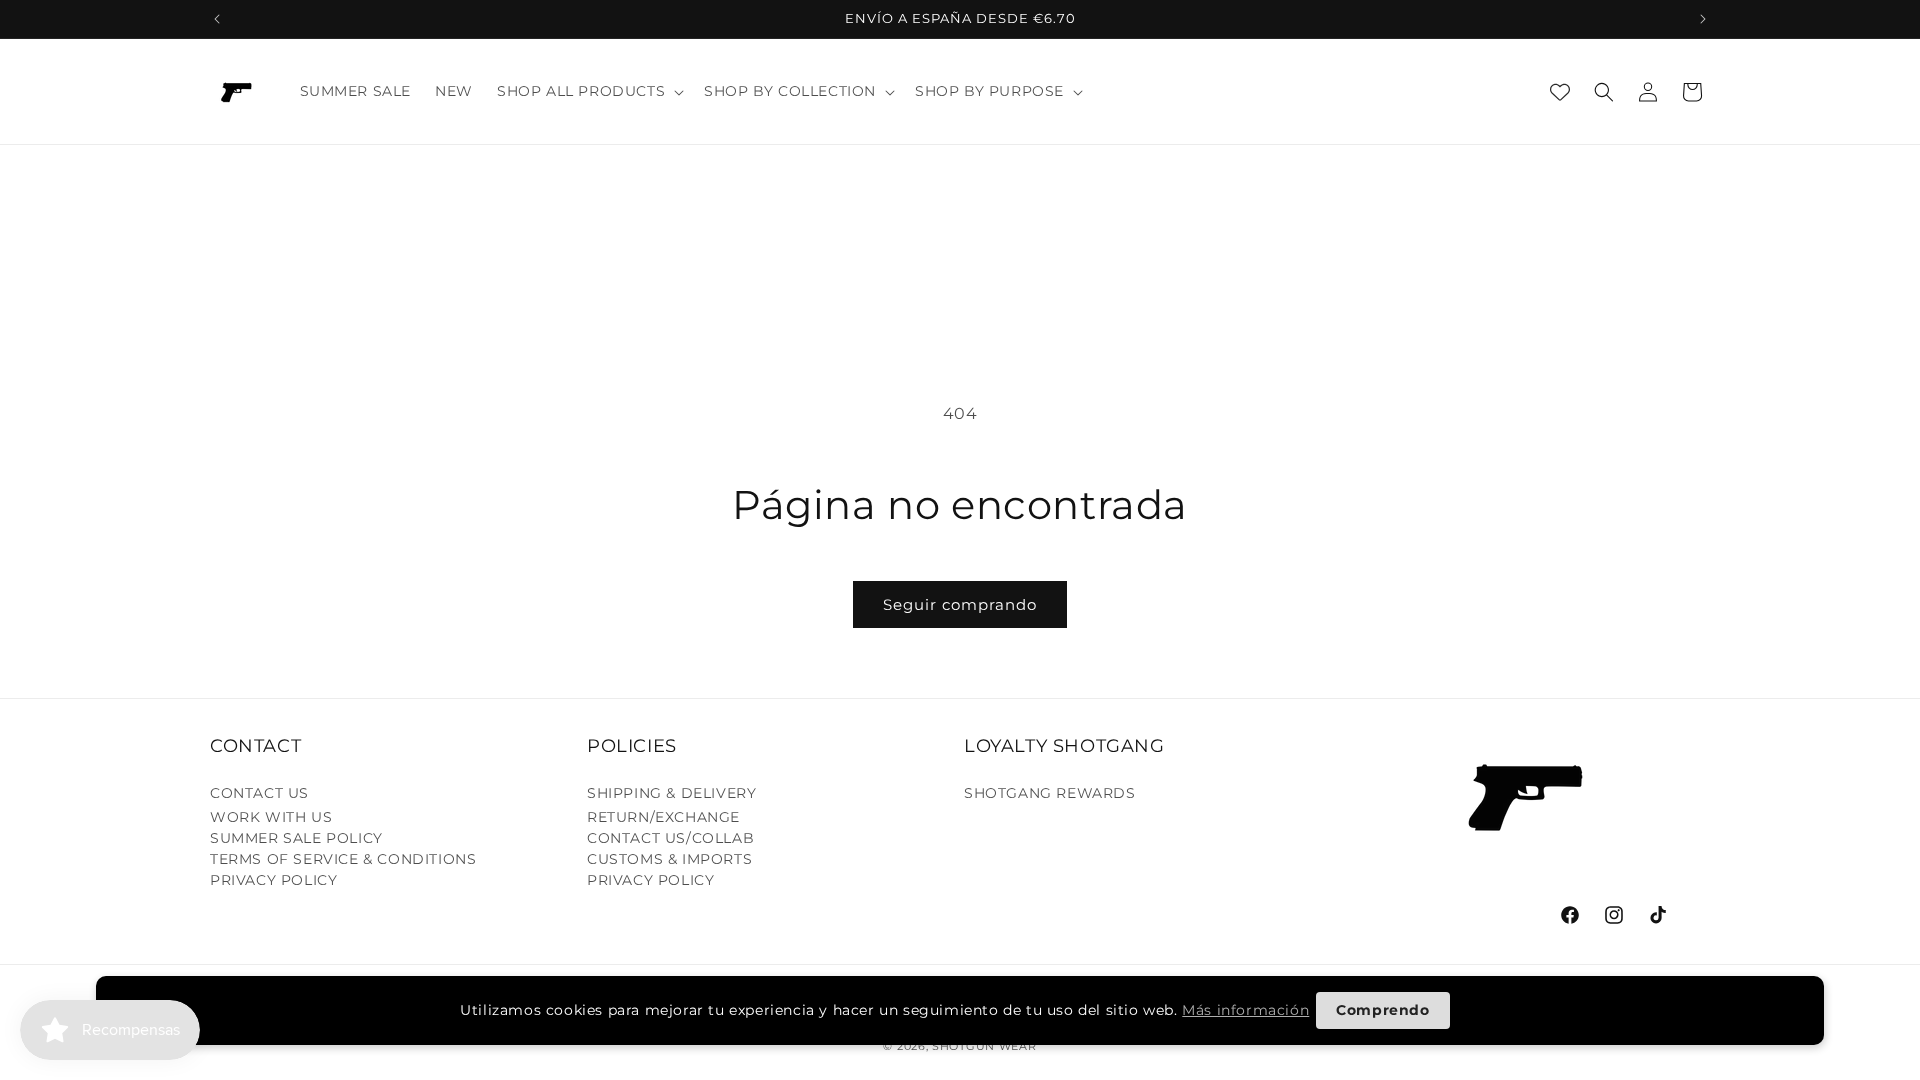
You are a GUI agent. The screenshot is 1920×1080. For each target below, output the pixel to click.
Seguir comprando (960, 604)
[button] (588, 91)
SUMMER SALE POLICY (296, 838)
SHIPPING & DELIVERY (671, 793)
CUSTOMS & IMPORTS (669, 859)
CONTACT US (259, 793)
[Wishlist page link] (1560, 92)
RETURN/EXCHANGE (663, 817)
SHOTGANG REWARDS (1050, 793)
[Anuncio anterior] (217, 19)
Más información (1245, 1010)
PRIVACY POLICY (273, 880)
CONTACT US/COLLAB (670, 838)
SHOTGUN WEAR (984, 1046)
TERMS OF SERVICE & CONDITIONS (343, 859)
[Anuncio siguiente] (1703, 19)
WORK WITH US (271, 817)
